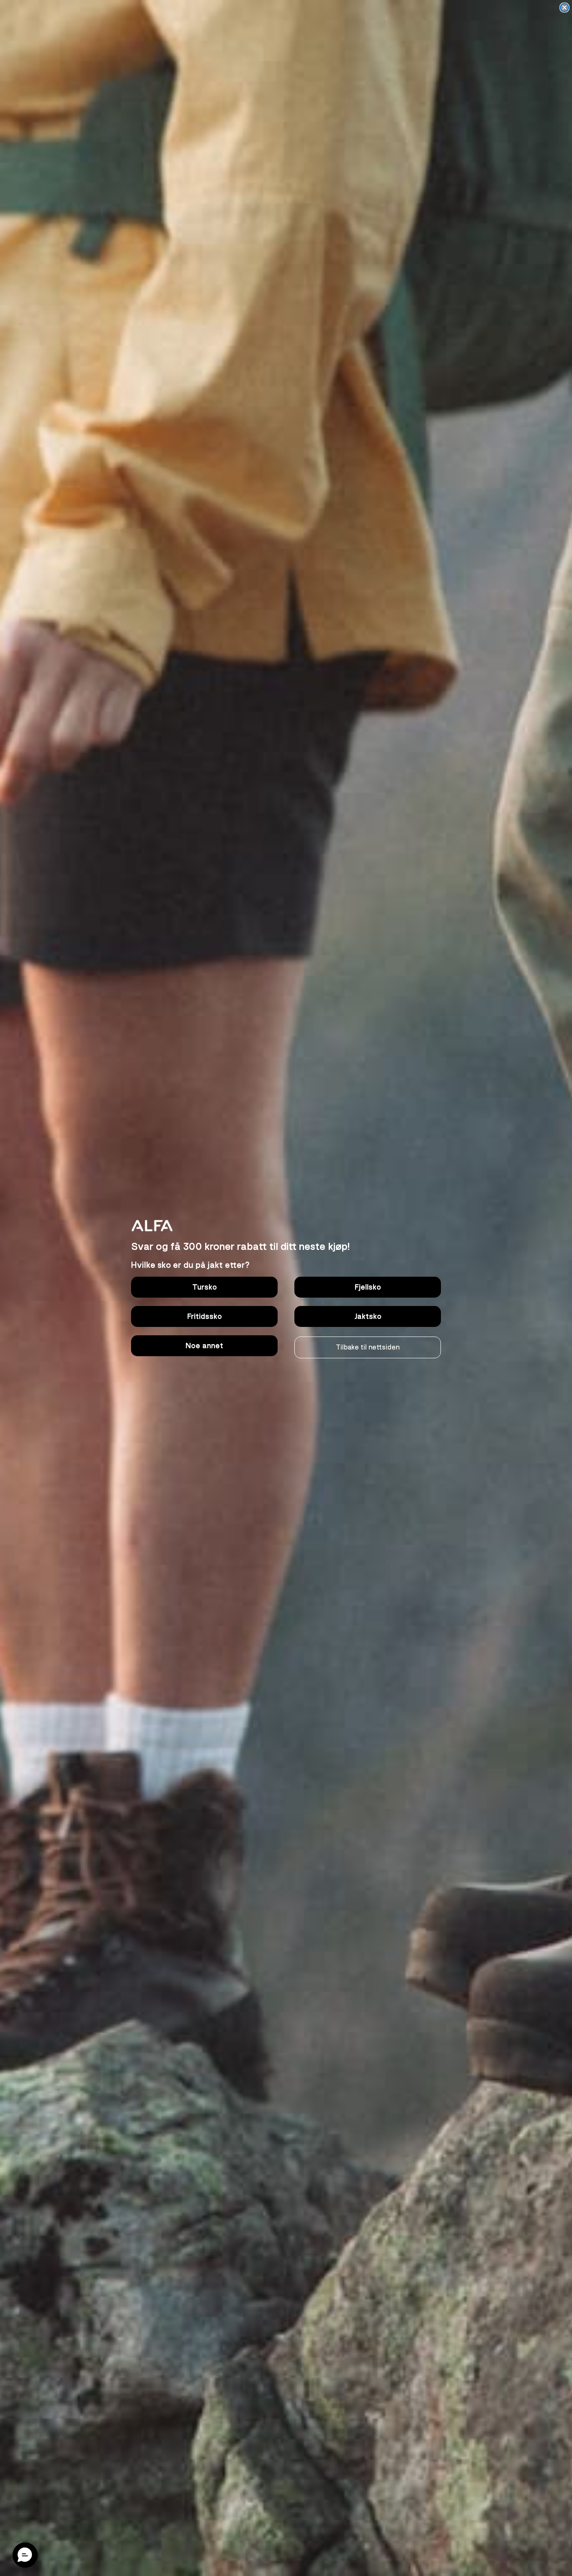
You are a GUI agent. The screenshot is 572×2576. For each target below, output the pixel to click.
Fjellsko (368, 1287)
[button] (25, 2555)
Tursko (205, 1287)
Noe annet (204, 1346)
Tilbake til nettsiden (368, 1347)
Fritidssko (205, 1316)
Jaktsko (368, 1316)
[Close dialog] (564, 8)
